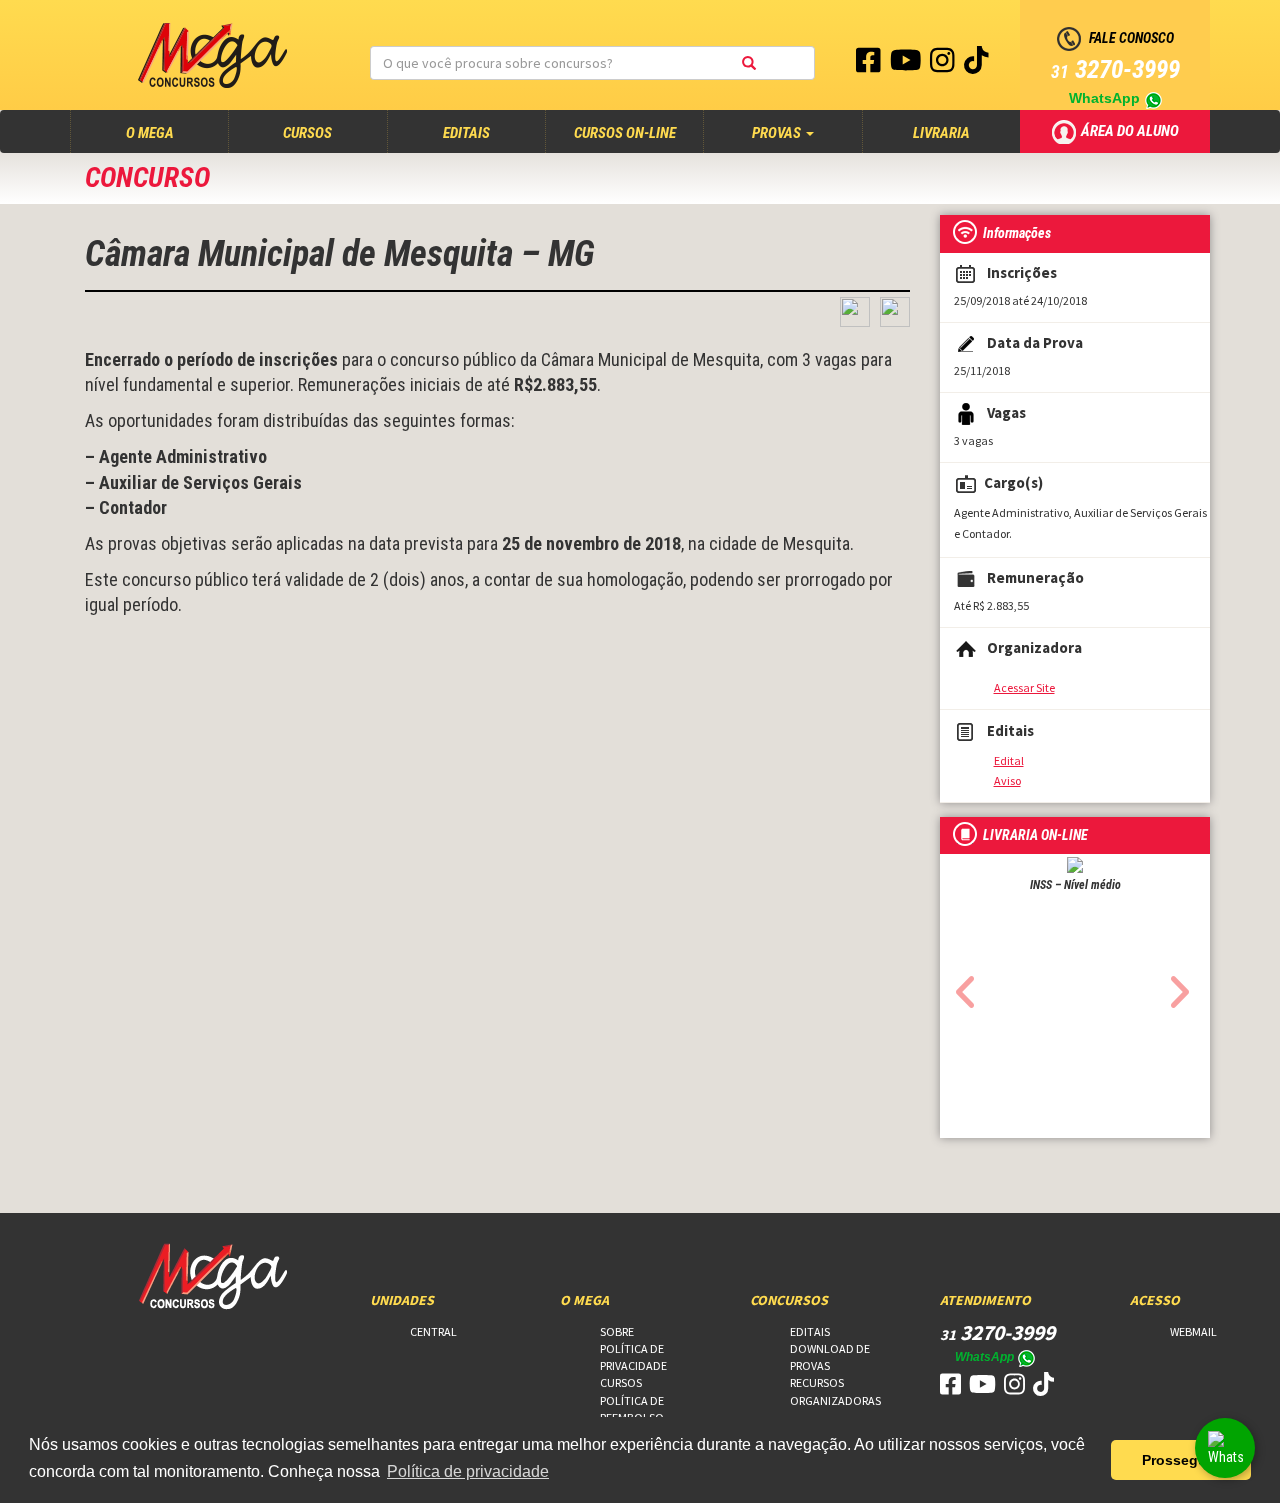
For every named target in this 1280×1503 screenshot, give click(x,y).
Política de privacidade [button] (468, 1471)
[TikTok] (976, 65)
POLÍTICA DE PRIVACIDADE (633, 1357)
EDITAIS (466, 133)
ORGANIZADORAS (835, 1400)
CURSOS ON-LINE (625, 133)
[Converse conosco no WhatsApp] (1225, 1448)
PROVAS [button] (778, 133)
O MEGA (169, 132)
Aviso (1007, 780)
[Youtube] (907, 65)
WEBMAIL (1193, 1331)
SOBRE (617, 1331)
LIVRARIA (941, 133)
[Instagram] (944, 65)
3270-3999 (1115, 69)
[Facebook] (870, 65)
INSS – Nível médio (1075, 885)
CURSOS (307, 133)
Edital (1009, 760)
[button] (960, 986)
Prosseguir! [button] (1181, 1460)
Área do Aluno (1131, 130)
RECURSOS (817, 1382)
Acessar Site (1024, 687)
